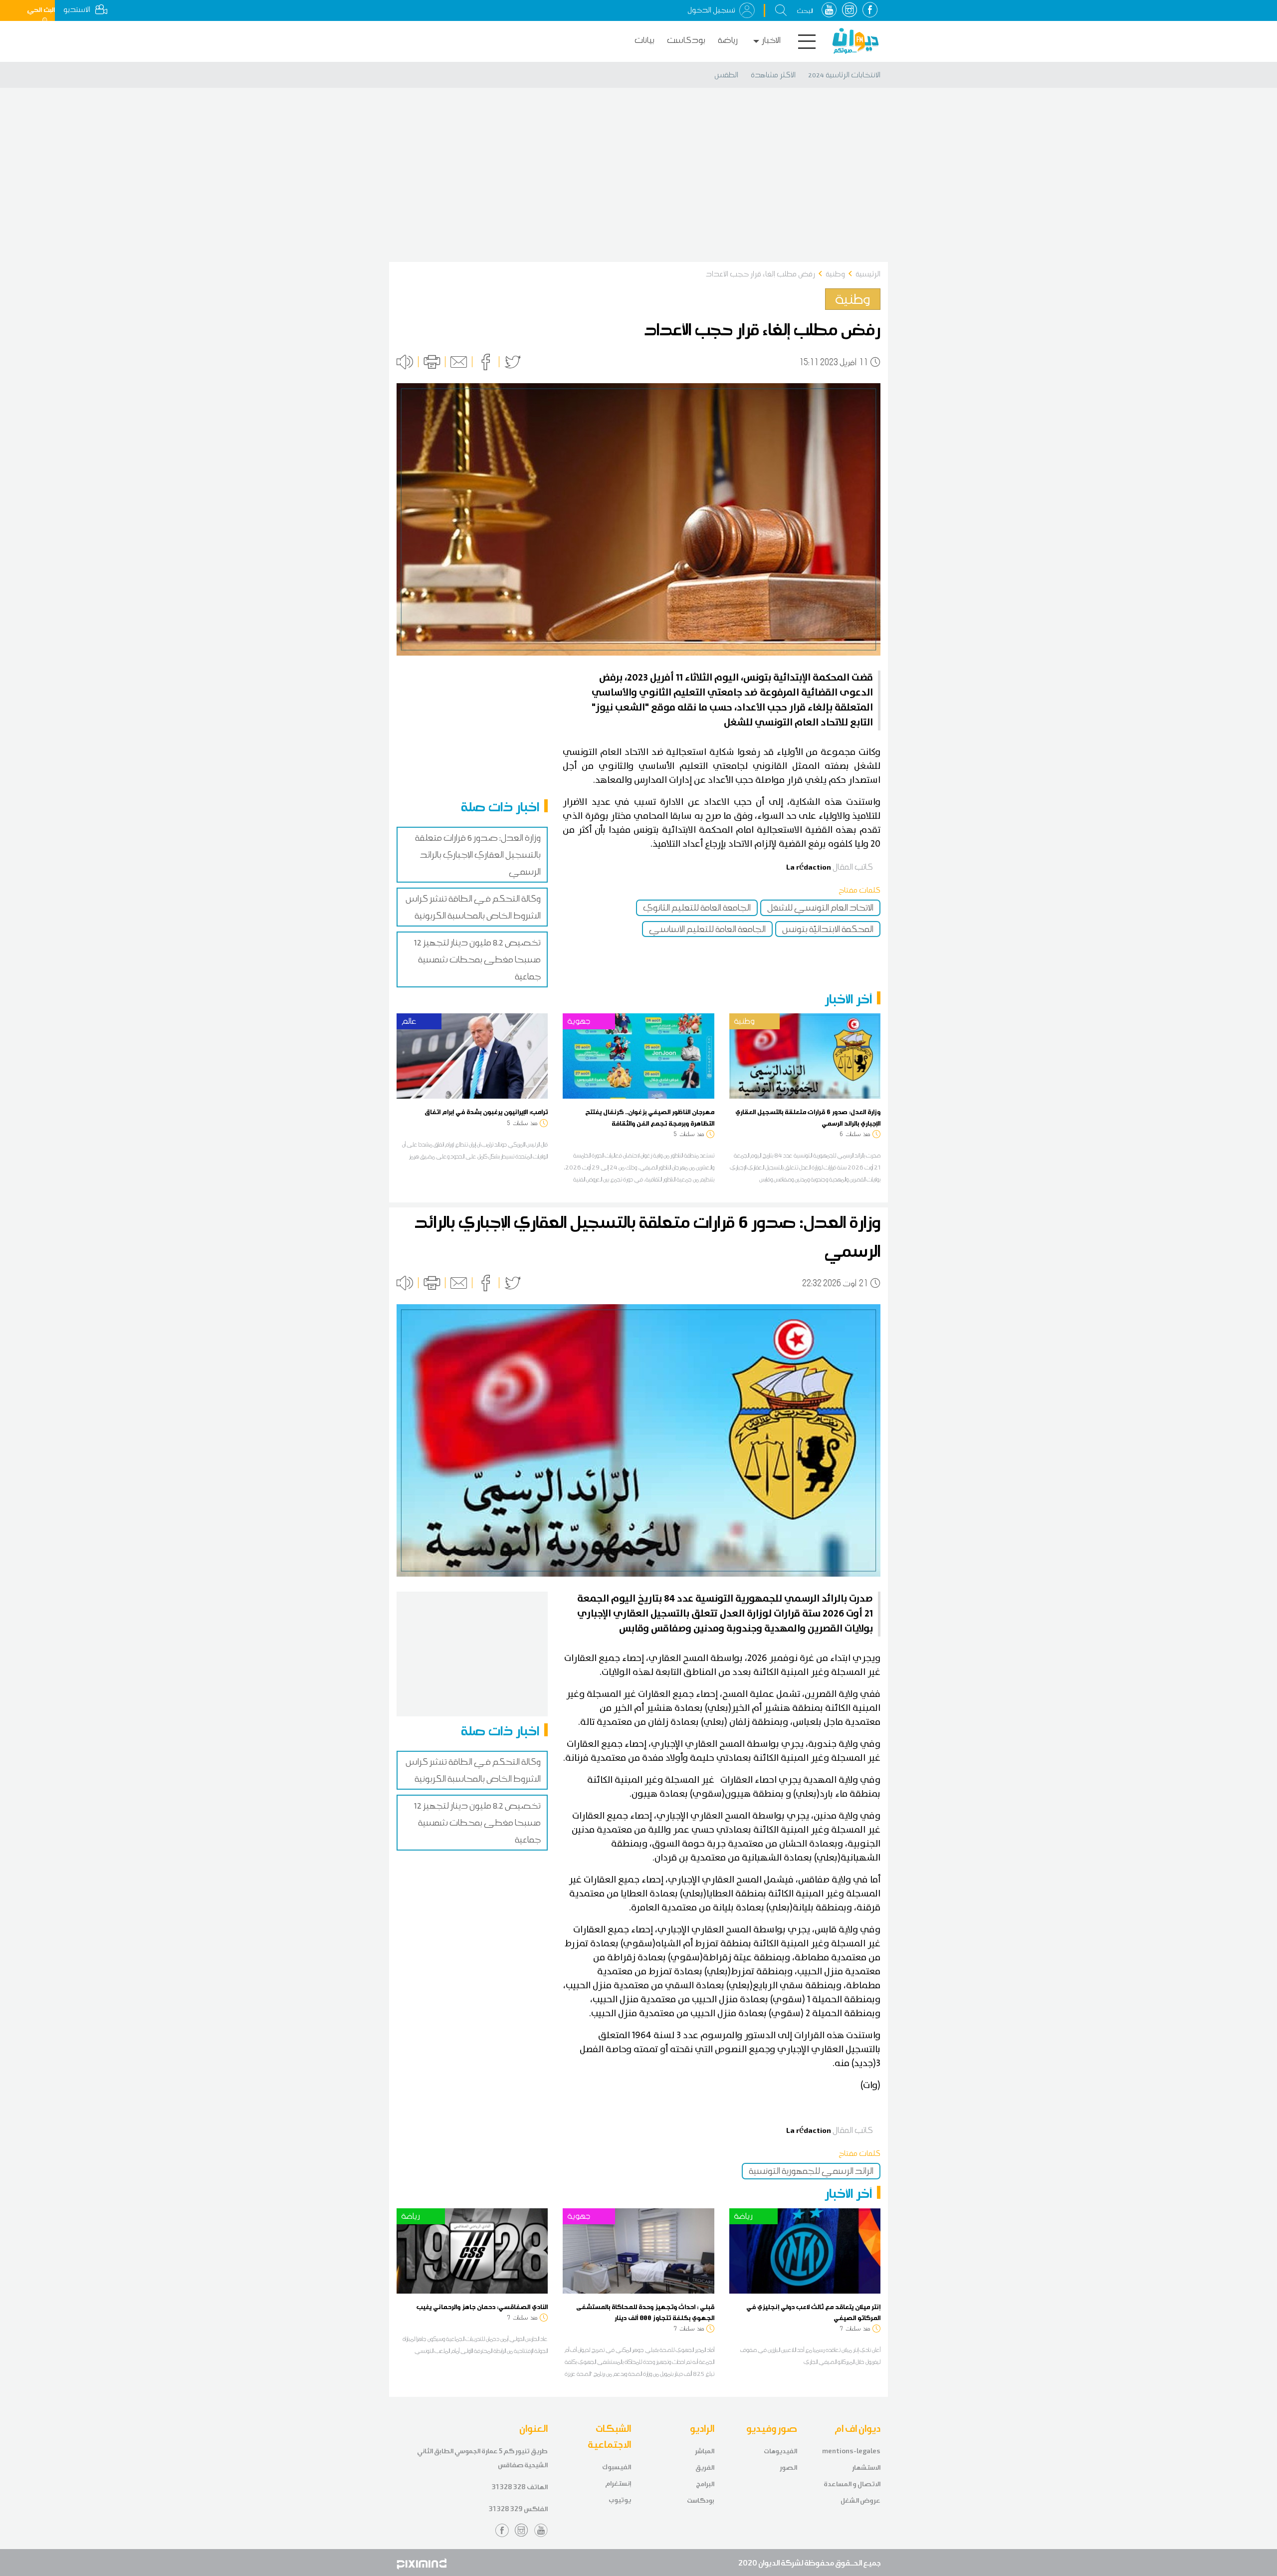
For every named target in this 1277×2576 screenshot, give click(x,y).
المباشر (705, 2451)
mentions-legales (851, 2451)
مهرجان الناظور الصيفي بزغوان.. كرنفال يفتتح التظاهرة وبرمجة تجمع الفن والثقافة (650, 1117)
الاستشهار (866, 2467)
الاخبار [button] (771, 40)
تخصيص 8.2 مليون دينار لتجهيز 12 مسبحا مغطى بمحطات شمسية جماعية (477, 959)
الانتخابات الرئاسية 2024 (844, 75)
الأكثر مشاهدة (773, 75)
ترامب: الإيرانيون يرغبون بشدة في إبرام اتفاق (486, 1112)
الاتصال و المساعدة (852, 2484)
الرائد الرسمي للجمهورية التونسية (811, 2171)
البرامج (705, 2484)
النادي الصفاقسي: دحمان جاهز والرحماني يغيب (482, 2307)
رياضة (728, 40)
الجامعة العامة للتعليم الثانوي (697, 908)
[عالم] (472, 1055)
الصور (788, 2467)
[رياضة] (472, 2250)
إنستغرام (618, 2483)
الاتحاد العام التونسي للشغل (820, 908)
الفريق (705, 2467)
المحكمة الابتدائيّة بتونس (828, 929)
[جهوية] (638, 1055)
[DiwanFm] (855, 41)
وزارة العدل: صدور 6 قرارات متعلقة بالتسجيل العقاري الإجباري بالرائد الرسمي (478, 855)
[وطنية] (805, 1055)
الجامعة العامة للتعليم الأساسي (707, 929)
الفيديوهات (780, 2451)
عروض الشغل (860, 2500)
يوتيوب (620, 2500)
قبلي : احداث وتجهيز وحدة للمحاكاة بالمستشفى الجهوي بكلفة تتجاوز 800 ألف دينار (645, 2312)
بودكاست (686, 40)
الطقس (726, 75)
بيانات (644, 40)
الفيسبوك (617, 2467)
